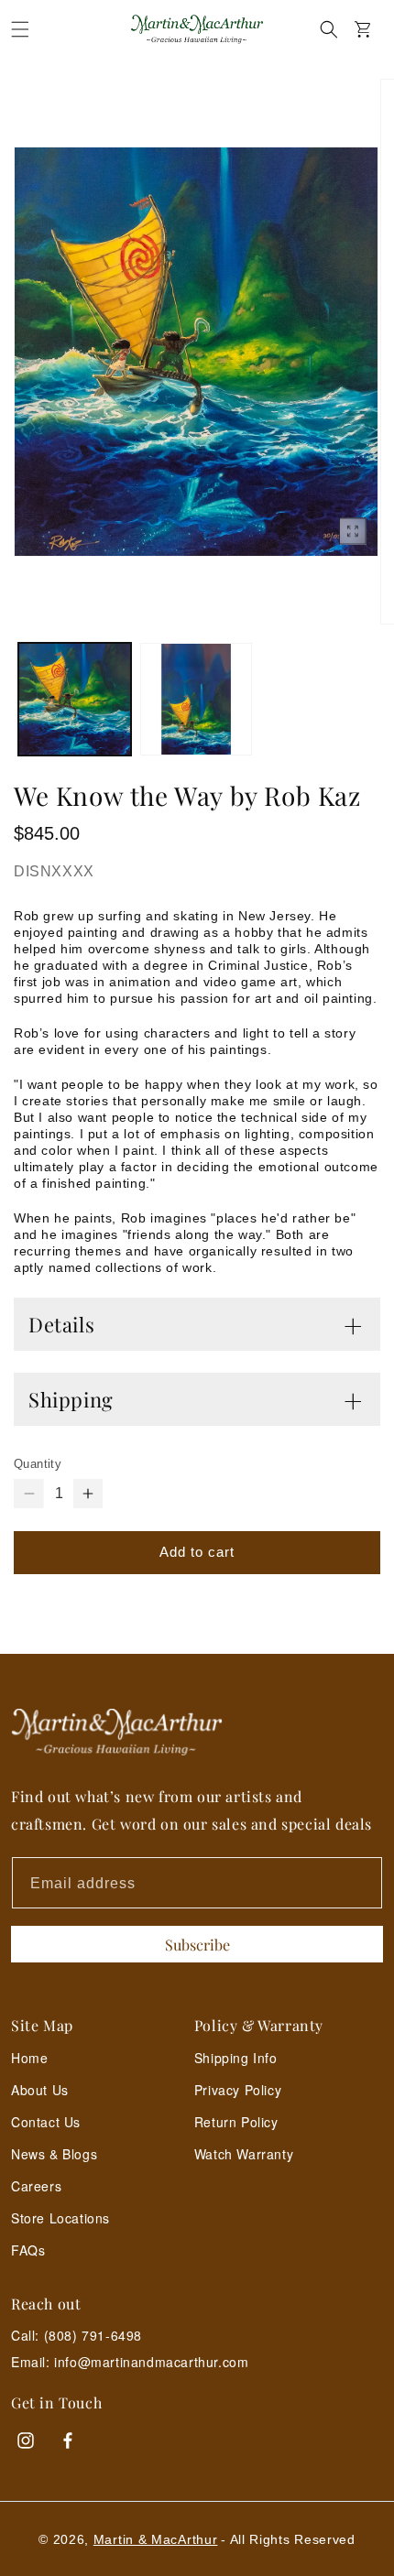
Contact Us (46, 2122)
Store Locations (60, 2218)
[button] (20, 29)
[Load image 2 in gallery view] (197, 699)
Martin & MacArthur (156, 2539)
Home (29, 2058)
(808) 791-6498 (93, 2335)
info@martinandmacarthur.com (151, 2362)
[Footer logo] (197, 1732)
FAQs (28, 2250)
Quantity (38, 1464)
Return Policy (236, 2122)
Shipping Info (236, 2058)
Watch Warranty (244, 2154)
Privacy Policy (238, 2090)
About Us (40, 2090)
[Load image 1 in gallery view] (75, 699)
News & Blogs (54, 2154)
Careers (36, 2186)
